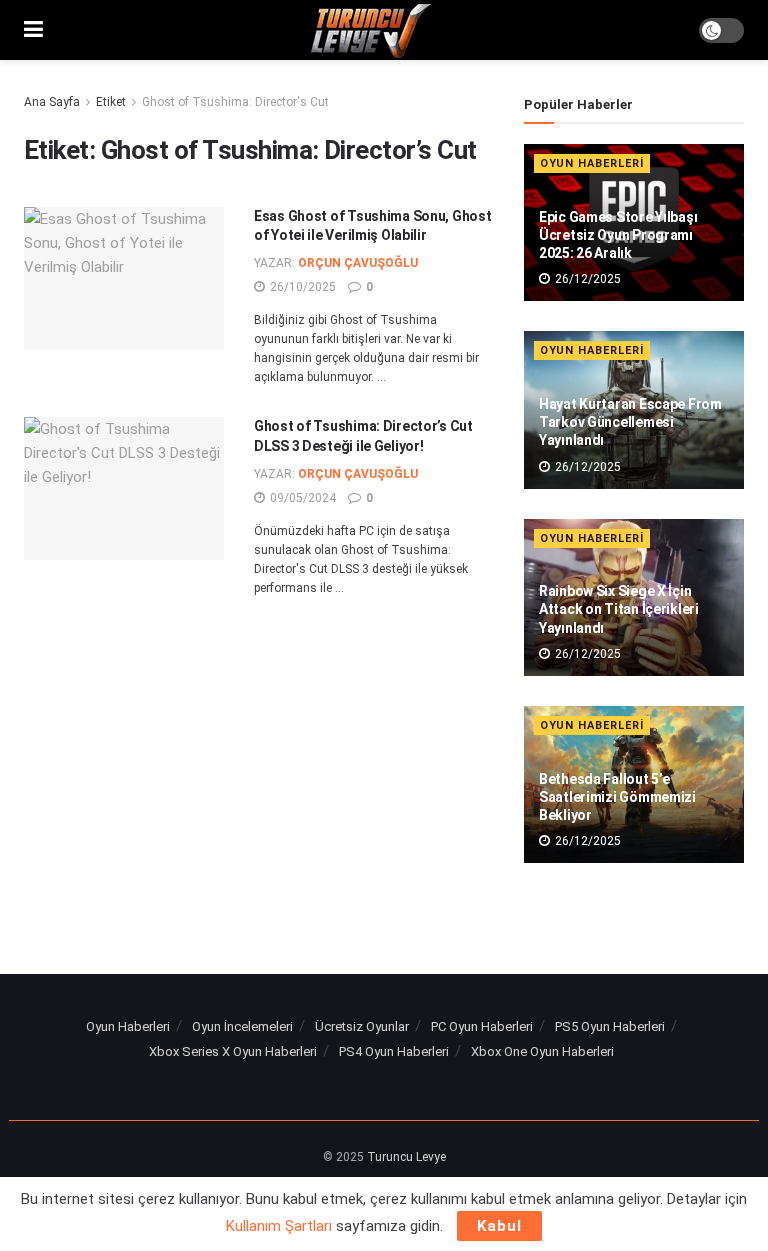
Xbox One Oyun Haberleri (542, 1051)
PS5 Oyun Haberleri (610, 1026)
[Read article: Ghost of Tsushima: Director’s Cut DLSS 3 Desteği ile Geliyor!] (124, 488)
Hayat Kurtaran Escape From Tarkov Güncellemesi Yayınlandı (630, 422)
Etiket (111, 102)
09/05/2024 (301, 498)
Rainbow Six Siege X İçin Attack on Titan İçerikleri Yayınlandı (619, 609)
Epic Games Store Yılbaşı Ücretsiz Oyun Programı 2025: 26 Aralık (618, 235)
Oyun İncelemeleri (242, 1026)
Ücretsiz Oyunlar (362, 1026)
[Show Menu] (33, 30)
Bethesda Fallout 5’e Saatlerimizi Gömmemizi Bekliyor (617, 797)
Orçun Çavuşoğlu (358, 263)
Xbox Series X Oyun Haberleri (233, 1051)
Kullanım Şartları (279, 1226)
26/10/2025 (301, 287)
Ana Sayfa (52, 102)
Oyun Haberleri (592, 163)
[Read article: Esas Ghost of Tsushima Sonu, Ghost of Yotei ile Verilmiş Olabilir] (124, 278)
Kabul (499, 1226)
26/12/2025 (586, 279)
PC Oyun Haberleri (482, 1026)
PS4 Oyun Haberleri (394, 1051)
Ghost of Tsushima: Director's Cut (235, 102)
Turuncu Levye (406, 1157)
